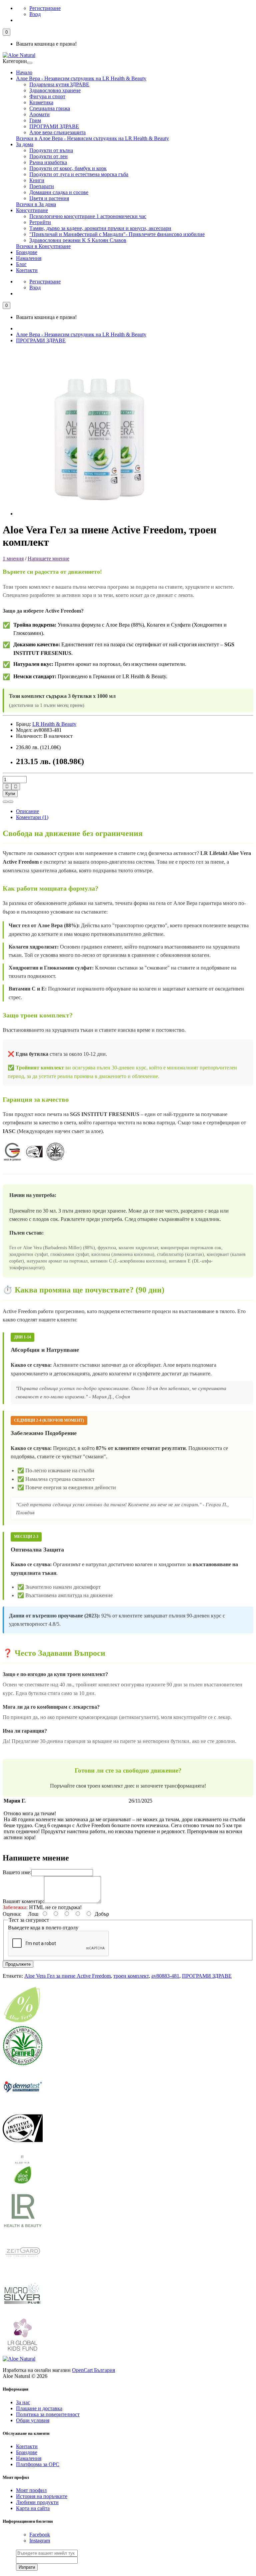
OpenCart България (93, 2370)
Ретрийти (40, 222)
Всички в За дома (36, 204)
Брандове (27, 252)
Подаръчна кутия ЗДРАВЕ (59, 84)
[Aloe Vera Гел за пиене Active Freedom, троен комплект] (99, 514)
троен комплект (131, 1976)
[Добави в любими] (5, 802)
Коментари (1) (32, 817)
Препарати (42, 186)
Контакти (27, 270)
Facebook (40, 2535)
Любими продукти (37, 2502)
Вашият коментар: (23, 1901)
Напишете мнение (48, 559)
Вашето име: (17, 1872)
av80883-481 (165, 1976)
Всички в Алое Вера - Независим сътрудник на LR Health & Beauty (92, 138)
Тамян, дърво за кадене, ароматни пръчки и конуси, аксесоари (100, 228)
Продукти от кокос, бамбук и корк (68, 168)
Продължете (18, 1964)
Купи (10, 794)
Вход (35, 14)
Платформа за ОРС (38, 2464)
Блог (21, 264)
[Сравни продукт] (11, 802)
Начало (24, 72)
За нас (23, 2402)
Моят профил (31, 2490)
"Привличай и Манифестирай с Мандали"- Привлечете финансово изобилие (117, 234)
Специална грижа (50, 108)
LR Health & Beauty (54, 724)
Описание (27, 811)
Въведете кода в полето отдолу (43, 1928)
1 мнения (13, 559)
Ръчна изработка (48, 162)
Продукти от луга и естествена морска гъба (79, 174)
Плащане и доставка (39, 2408)
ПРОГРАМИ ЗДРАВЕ (54, 126)
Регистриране (45, 8)
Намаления (29, 258)
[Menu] (30, 63)
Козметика (41, 102)
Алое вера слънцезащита (57, 132)
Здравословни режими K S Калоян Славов (78, 240)
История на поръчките (42, 2496)
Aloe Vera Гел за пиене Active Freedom (67, 1976)
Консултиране (32, 210)
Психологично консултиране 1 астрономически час (88, 216)
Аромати (39, 114)
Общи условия (33, 2420)
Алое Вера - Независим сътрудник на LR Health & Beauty (81, 78)
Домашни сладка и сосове (59, 192)
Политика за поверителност (48, 2414)
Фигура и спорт (47, 96)
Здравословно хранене (55, 90)
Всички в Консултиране (43, 246)
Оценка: (12, 1914)
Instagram (40, 2541)
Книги (37, 180)
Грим (35, 120)
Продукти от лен (48, 156)
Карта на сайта (33, 2508)
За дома (25, 144)
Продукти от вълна (51, 150)
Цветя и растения (49, 198)
